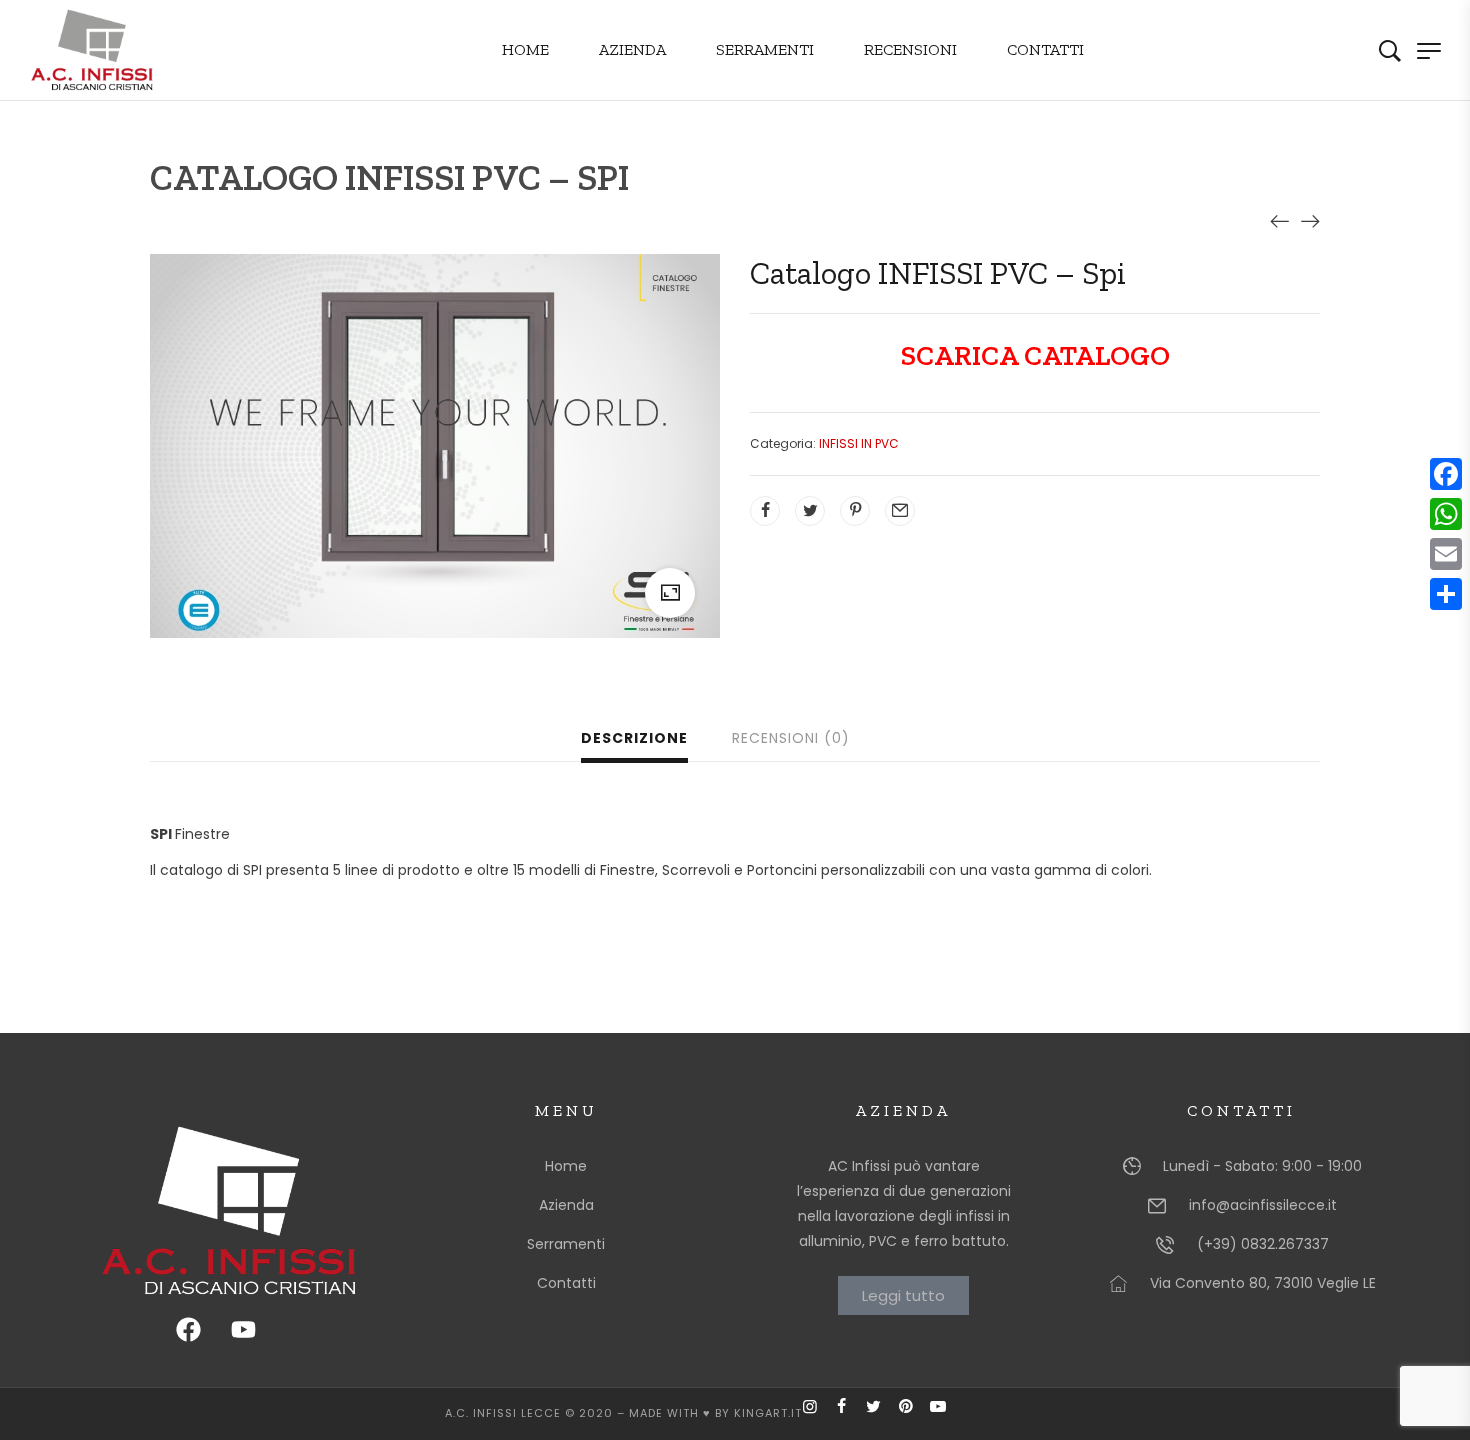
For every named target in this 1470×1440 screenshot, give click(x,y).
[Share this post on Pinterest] (855, 511)
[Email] (1446, 554)
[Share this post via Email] (900, 511)
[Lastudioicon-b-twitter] (882, 1414)
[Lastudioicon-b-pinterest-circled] (914, 1414)
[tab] (634, 740)
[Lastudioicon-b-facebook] (850, 1414)
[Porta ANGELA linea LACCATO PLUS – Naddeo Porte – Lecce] (1280, 220)
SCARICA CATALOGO (1035, 355)
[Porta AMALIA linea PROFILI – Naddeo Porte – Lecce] (1310, 220)
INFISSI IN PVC (859, 443)
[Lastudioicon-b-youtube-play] (946, 1414)
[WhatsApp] (1446, 514)
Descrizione (634, 738)
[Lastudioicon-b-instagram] (818, 1414)
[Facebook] (1446, 474)
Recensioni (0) (791, 738)
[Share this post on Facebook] (765, 511)
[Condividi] (1446, 594)
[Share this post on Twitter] (810, 511)
